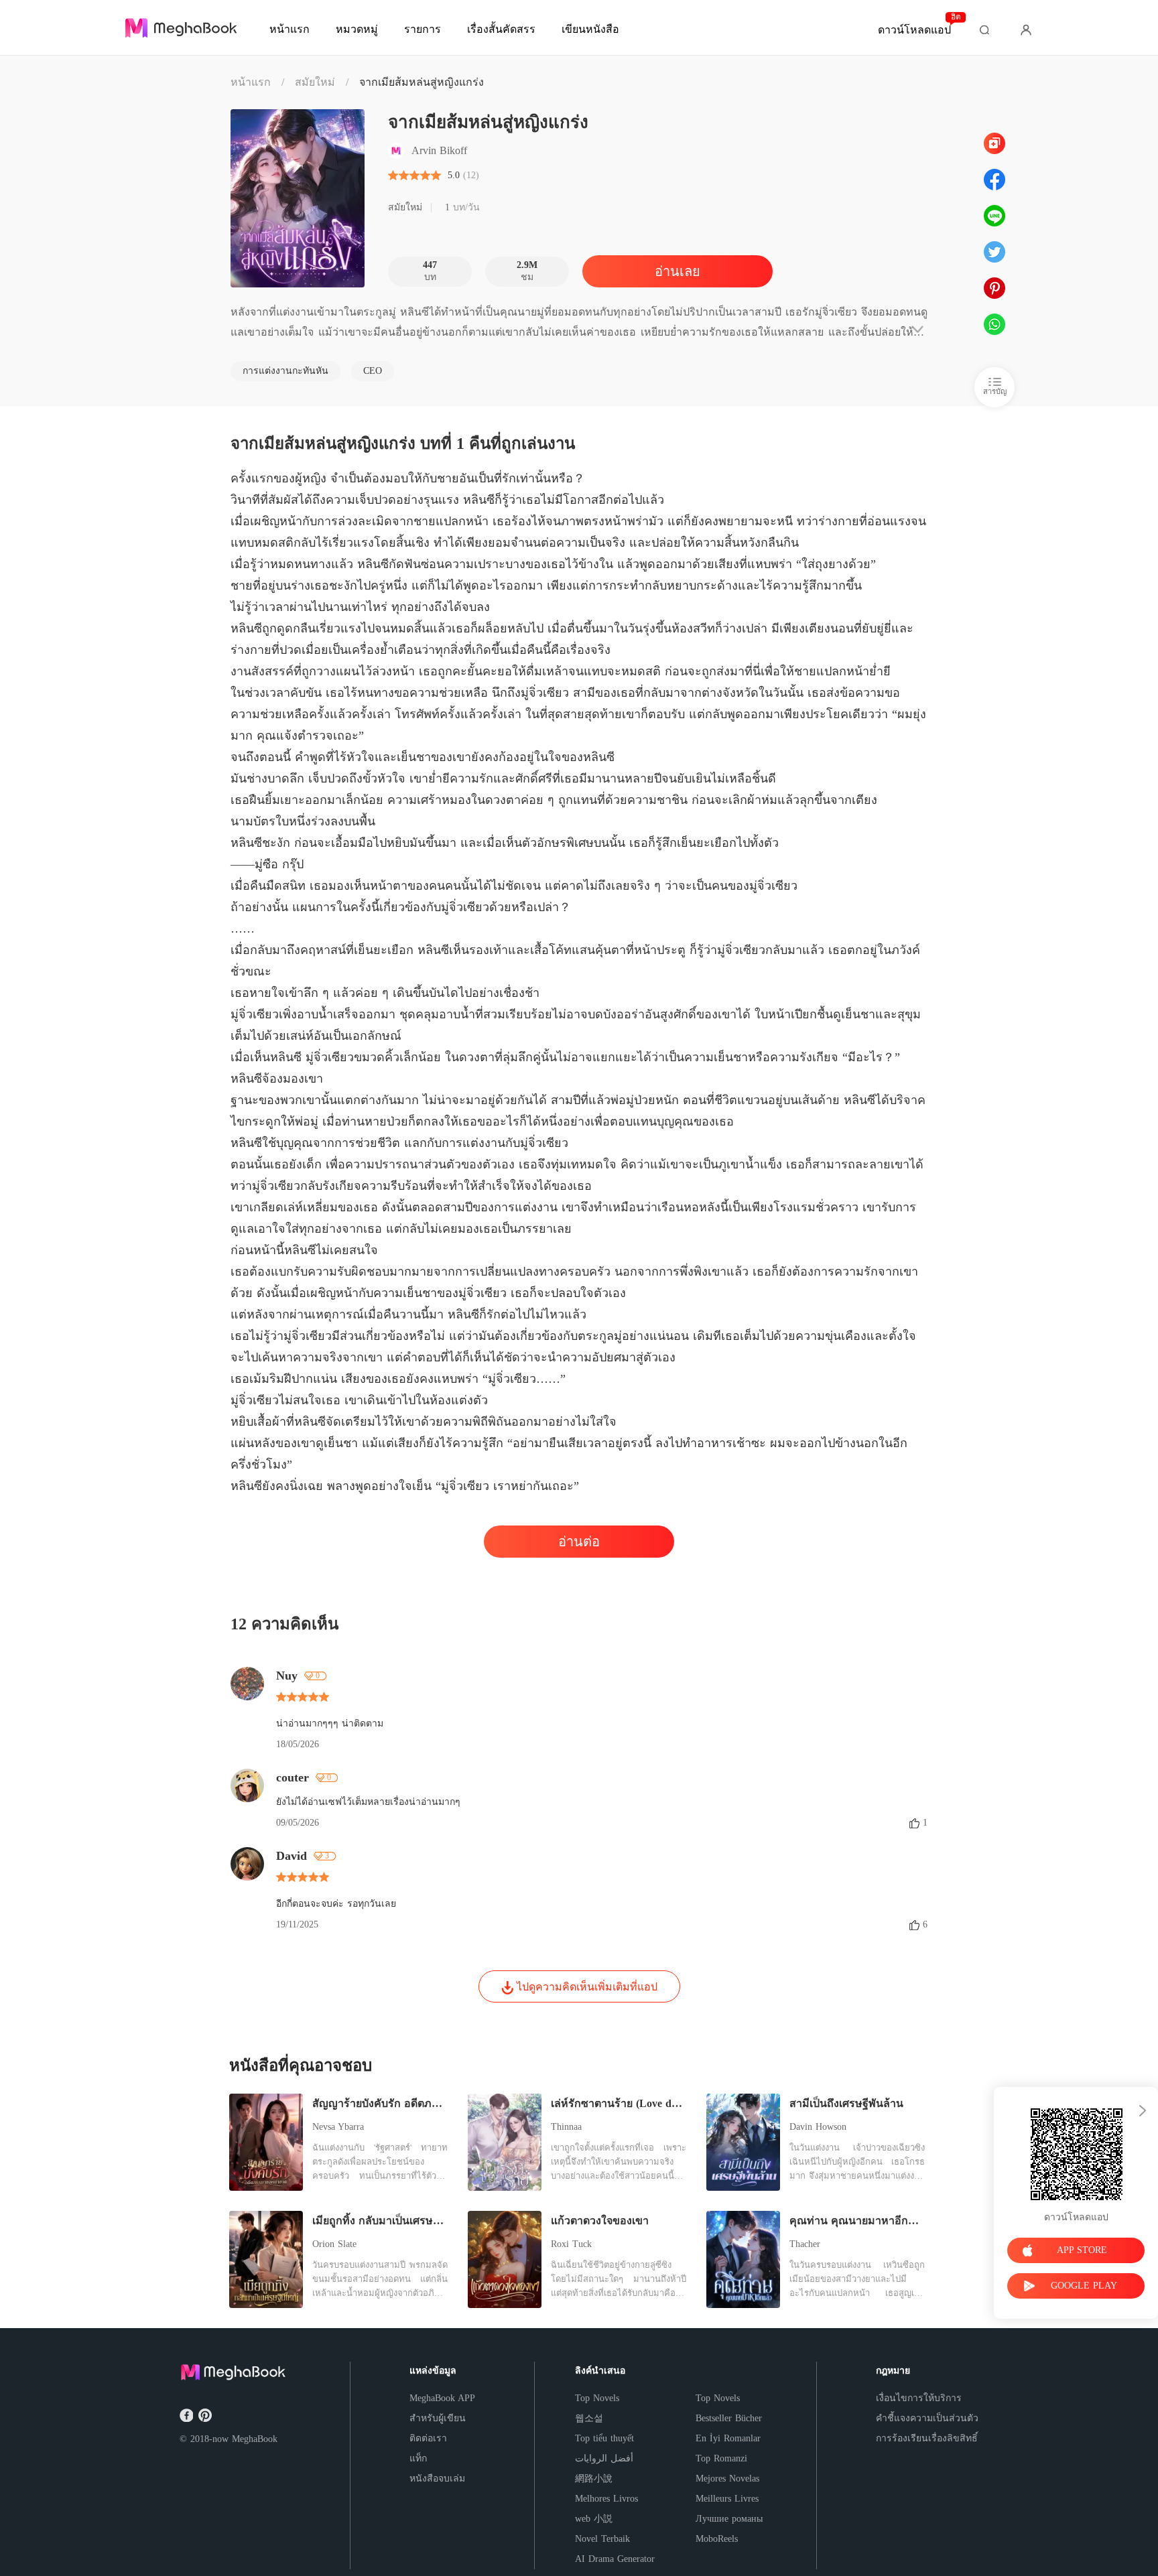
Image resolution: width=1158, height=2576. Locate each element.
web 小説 (594, 2519)
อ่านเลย (678, 271)
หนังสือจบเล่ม (437, 2479)
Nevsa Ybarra (338, 2127)
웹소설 (589, 2418)
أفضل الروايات (604, 2458)
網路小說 (594, 2479)
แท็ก (418, 2458)
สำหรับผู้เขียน (438, 2418)
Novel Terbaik (602, 2539)
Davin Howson (818, 2127)
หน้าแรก (251, 82)
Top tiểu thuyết (604, 2438)
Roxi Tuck (571, 2244)
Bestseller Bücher (729, 2418)
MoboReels (717, 2539)
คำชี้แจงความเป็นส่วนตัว (927, 2418)
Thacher (805, 2244)
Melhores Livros (606, 2499)
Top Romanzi (721, 2458)
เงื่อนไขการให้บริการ (919, 2398)
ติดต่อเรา (428, 2438)
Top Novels (597, 2398)
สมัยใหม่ (315, 82)
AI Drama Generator (615, 2559)
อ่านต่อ (579, 1542)
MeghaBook (255, 2439)
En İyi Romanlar (728, 2438)
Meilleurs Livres (727, 2499)
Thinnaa (566, 2127)
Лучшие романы (729, 2519)
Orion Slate (334, 2244)
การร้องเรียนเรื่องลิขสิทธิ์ (927, 2438)
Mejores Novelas (727, 2479)
